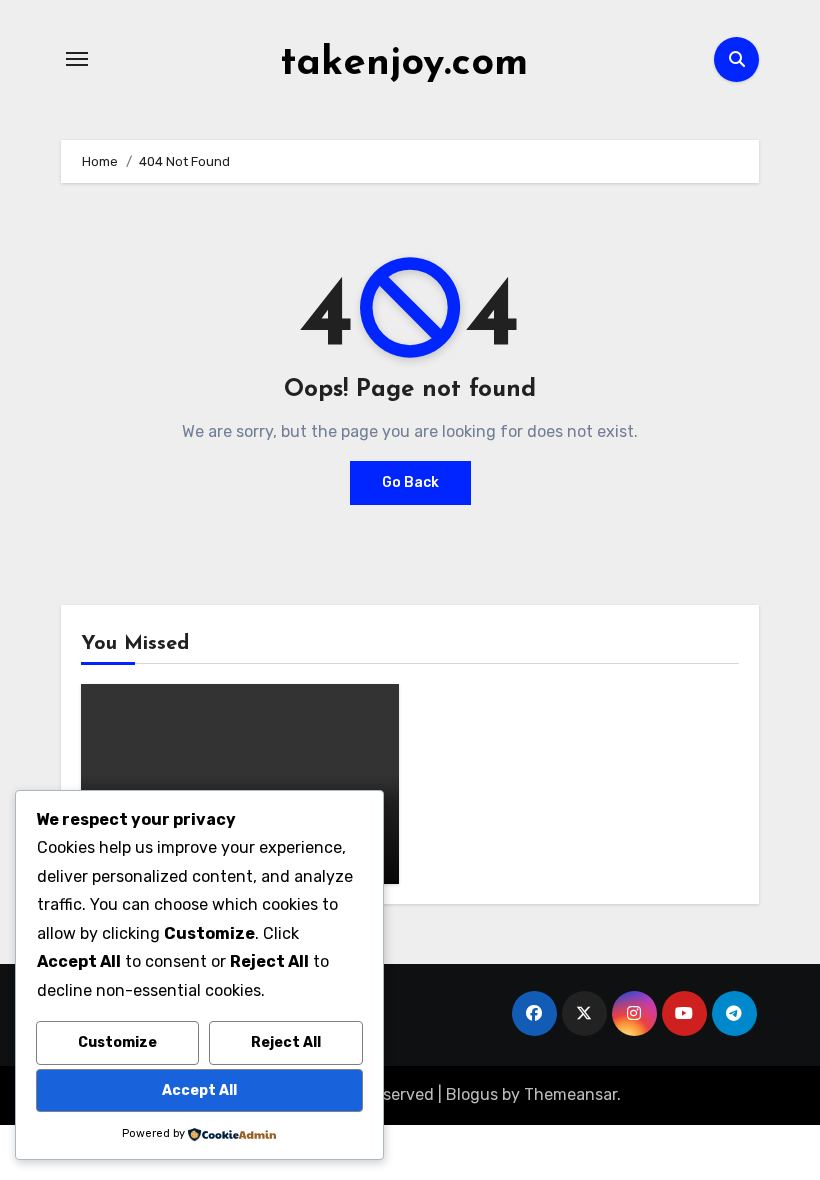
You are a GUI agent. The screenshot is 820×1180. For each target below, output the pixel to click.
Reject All (286, 1042)
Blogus (472, 1094)
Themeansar (570, 1094)
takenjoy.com (404, 64)
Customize (117, 1042)
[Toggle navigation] (77, 59)
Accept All (199, 1090)
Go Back (410, 482)
